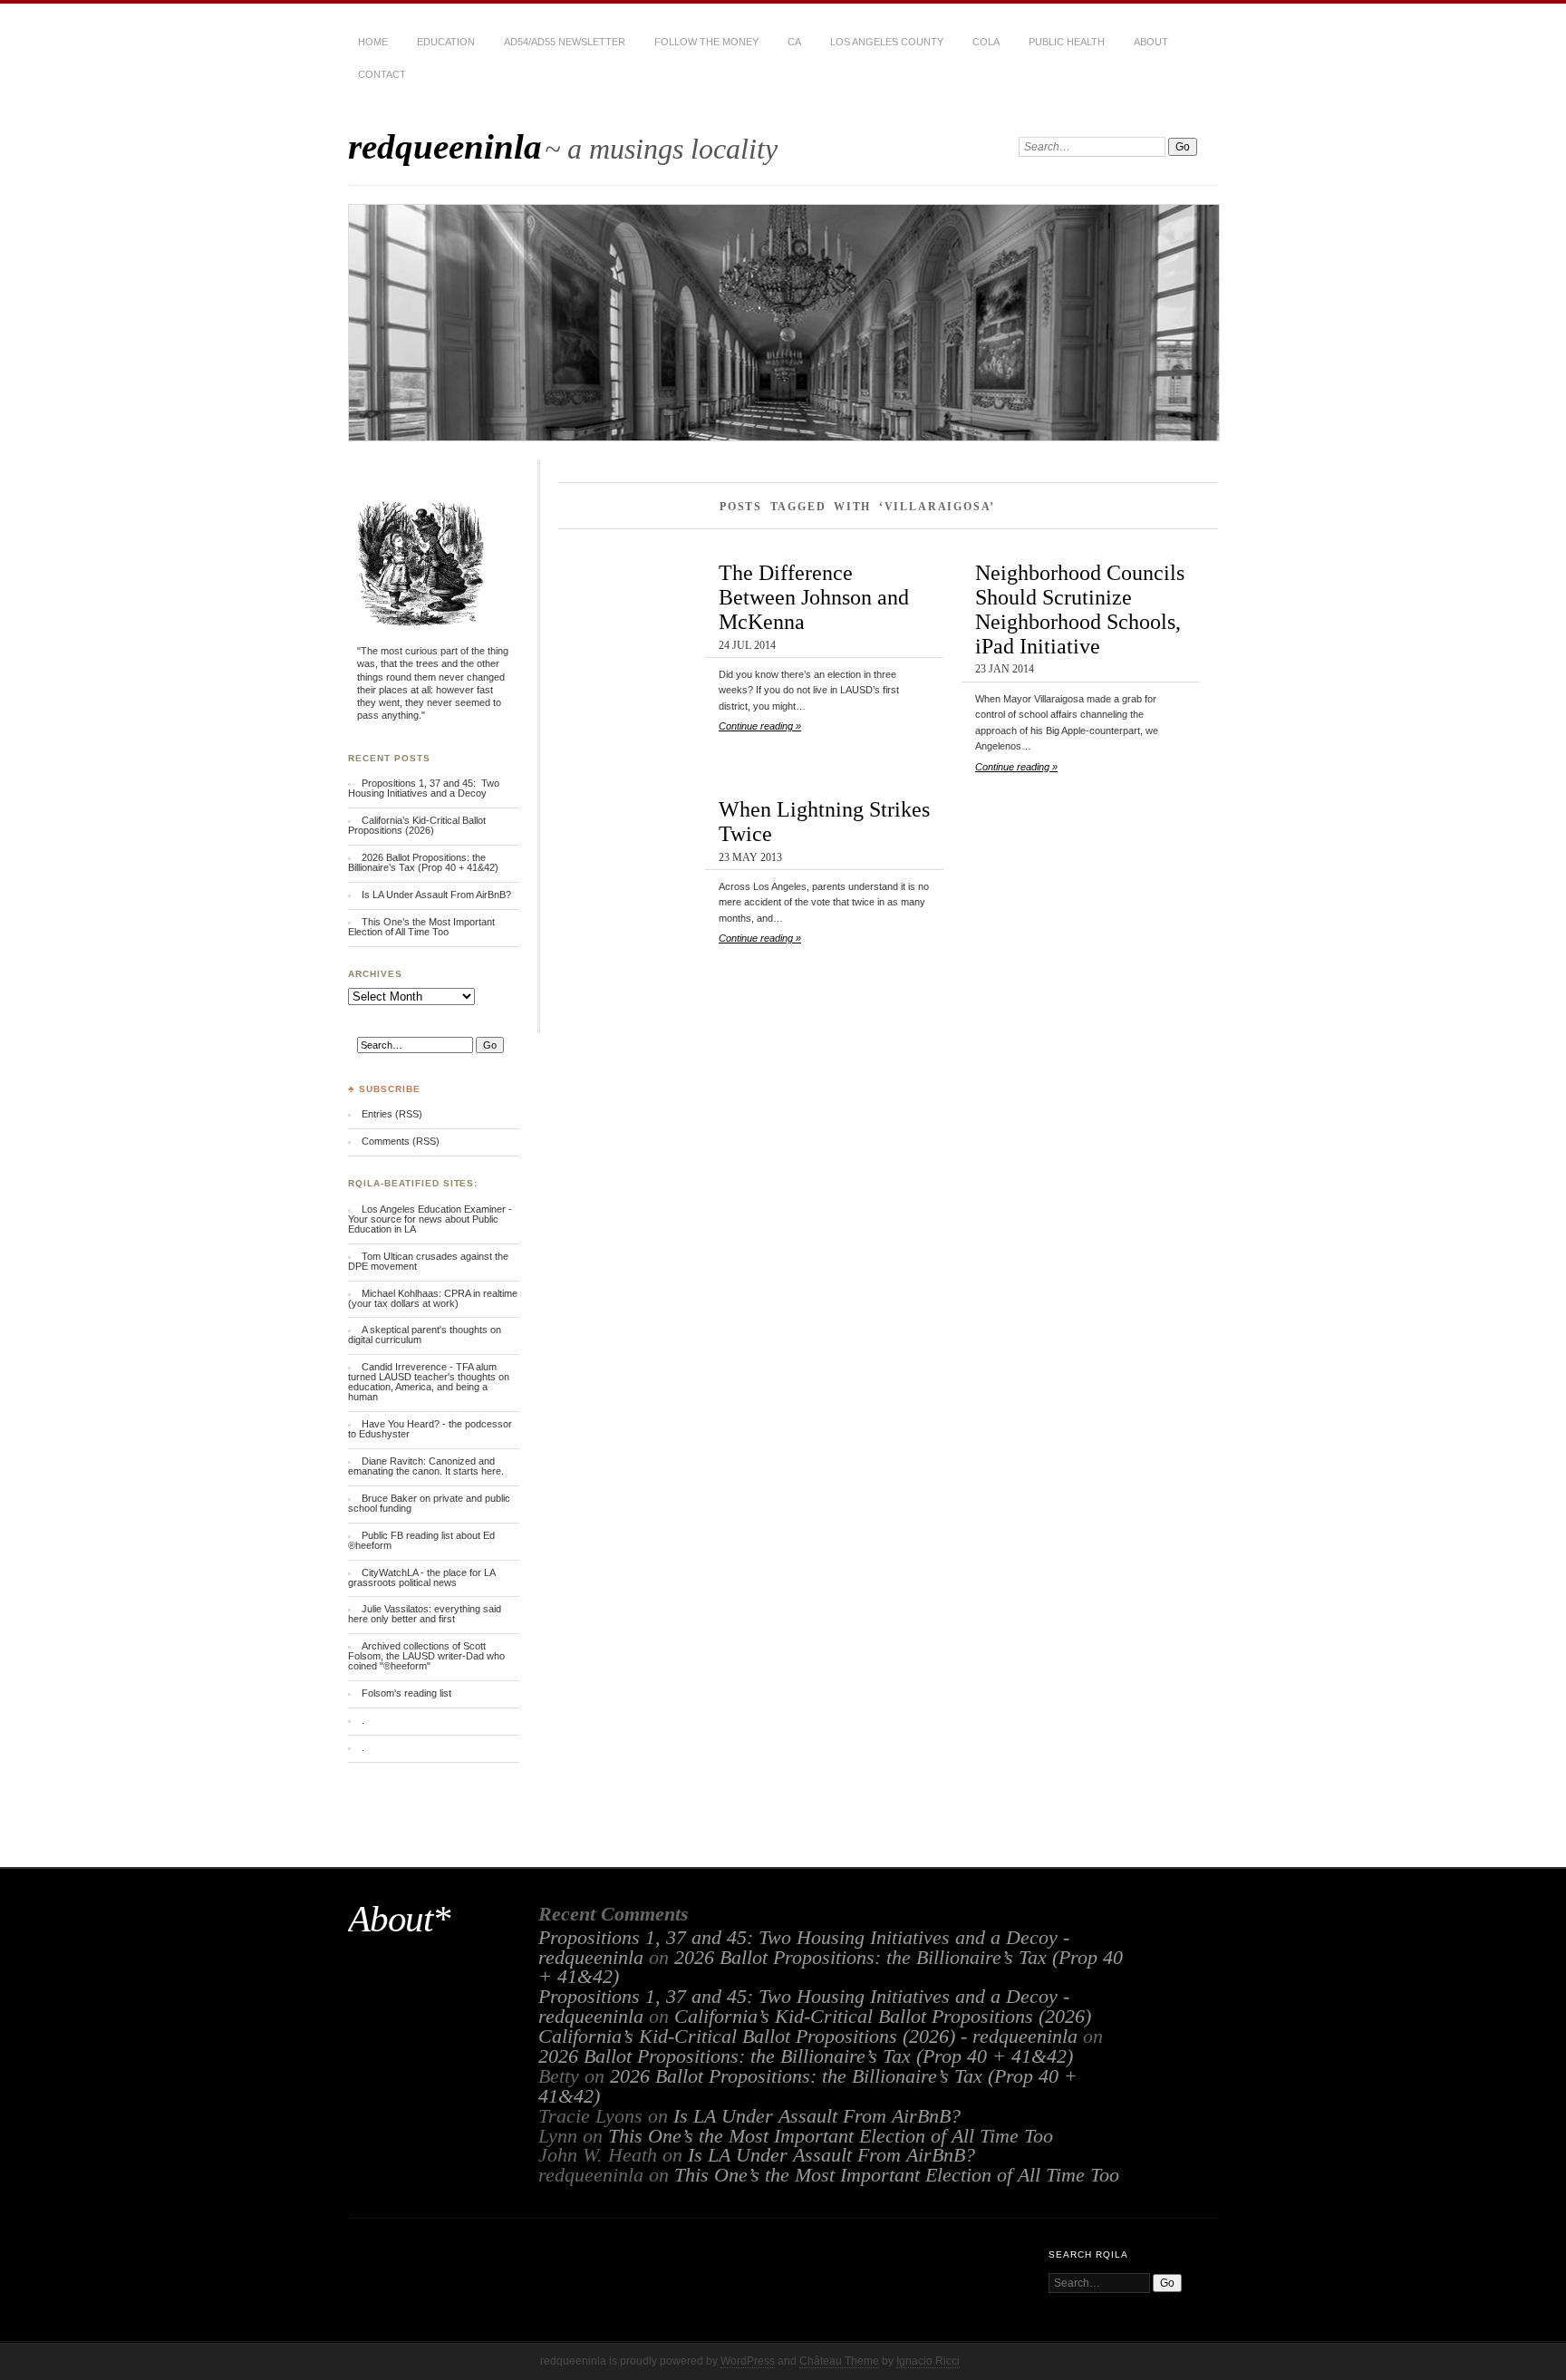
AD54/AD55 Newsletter (565, 42)
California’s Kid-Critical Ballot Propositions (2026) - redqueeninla (808, 2037)
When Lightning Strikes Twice (824, 821)
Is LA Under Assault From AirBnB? (436, 895)
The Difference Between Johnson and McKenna (814, 597)
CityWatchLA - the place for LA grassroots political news (421, 1577)
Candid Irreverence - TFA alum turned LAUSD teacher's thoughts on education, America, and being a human (429, 1382)
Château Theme (839, 2361)
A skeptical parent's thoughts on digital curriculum (425, 1335)
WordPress (748, 2361)
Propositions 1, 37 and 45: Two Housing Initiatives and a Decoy (424, 788)
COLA (986, 42)
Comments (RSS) (401, 1141)
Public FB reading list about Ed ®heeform (421, 1540)
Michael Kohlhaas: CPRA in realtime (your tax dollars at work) (433, 1298)
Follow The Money (706, 42)
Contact (382, 74)
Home (373, 42)
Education (446, 42)
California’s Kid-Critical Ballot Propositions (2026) (417, 825)
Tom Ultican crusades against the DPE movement (428, 1261)
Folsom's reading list (406, 1693)
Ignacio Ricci (928, 2361)
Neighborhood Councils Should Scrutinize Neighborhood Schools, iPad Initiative (1080, 609)
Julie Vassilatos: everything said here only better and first (425, 1614)
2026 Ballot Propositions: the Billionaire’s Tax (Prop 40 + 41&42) (423, 862)
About (1151, 42)
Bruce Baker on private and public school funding (429, 1503)
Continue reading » (760, 726)
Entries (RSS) (392, 1114)
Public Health (1067, 42)
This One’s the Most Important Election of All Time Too (421, 927)
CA (794, 42)
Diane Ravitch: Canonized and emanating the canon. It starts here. (426, 1466)
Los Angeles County (887, 42)
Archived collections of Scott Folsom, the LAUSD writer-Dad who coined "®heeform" (426, 1656)
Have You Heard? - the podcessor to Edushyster (430, 1429)
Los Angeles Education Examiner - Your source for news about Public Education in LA (430, 1219)
